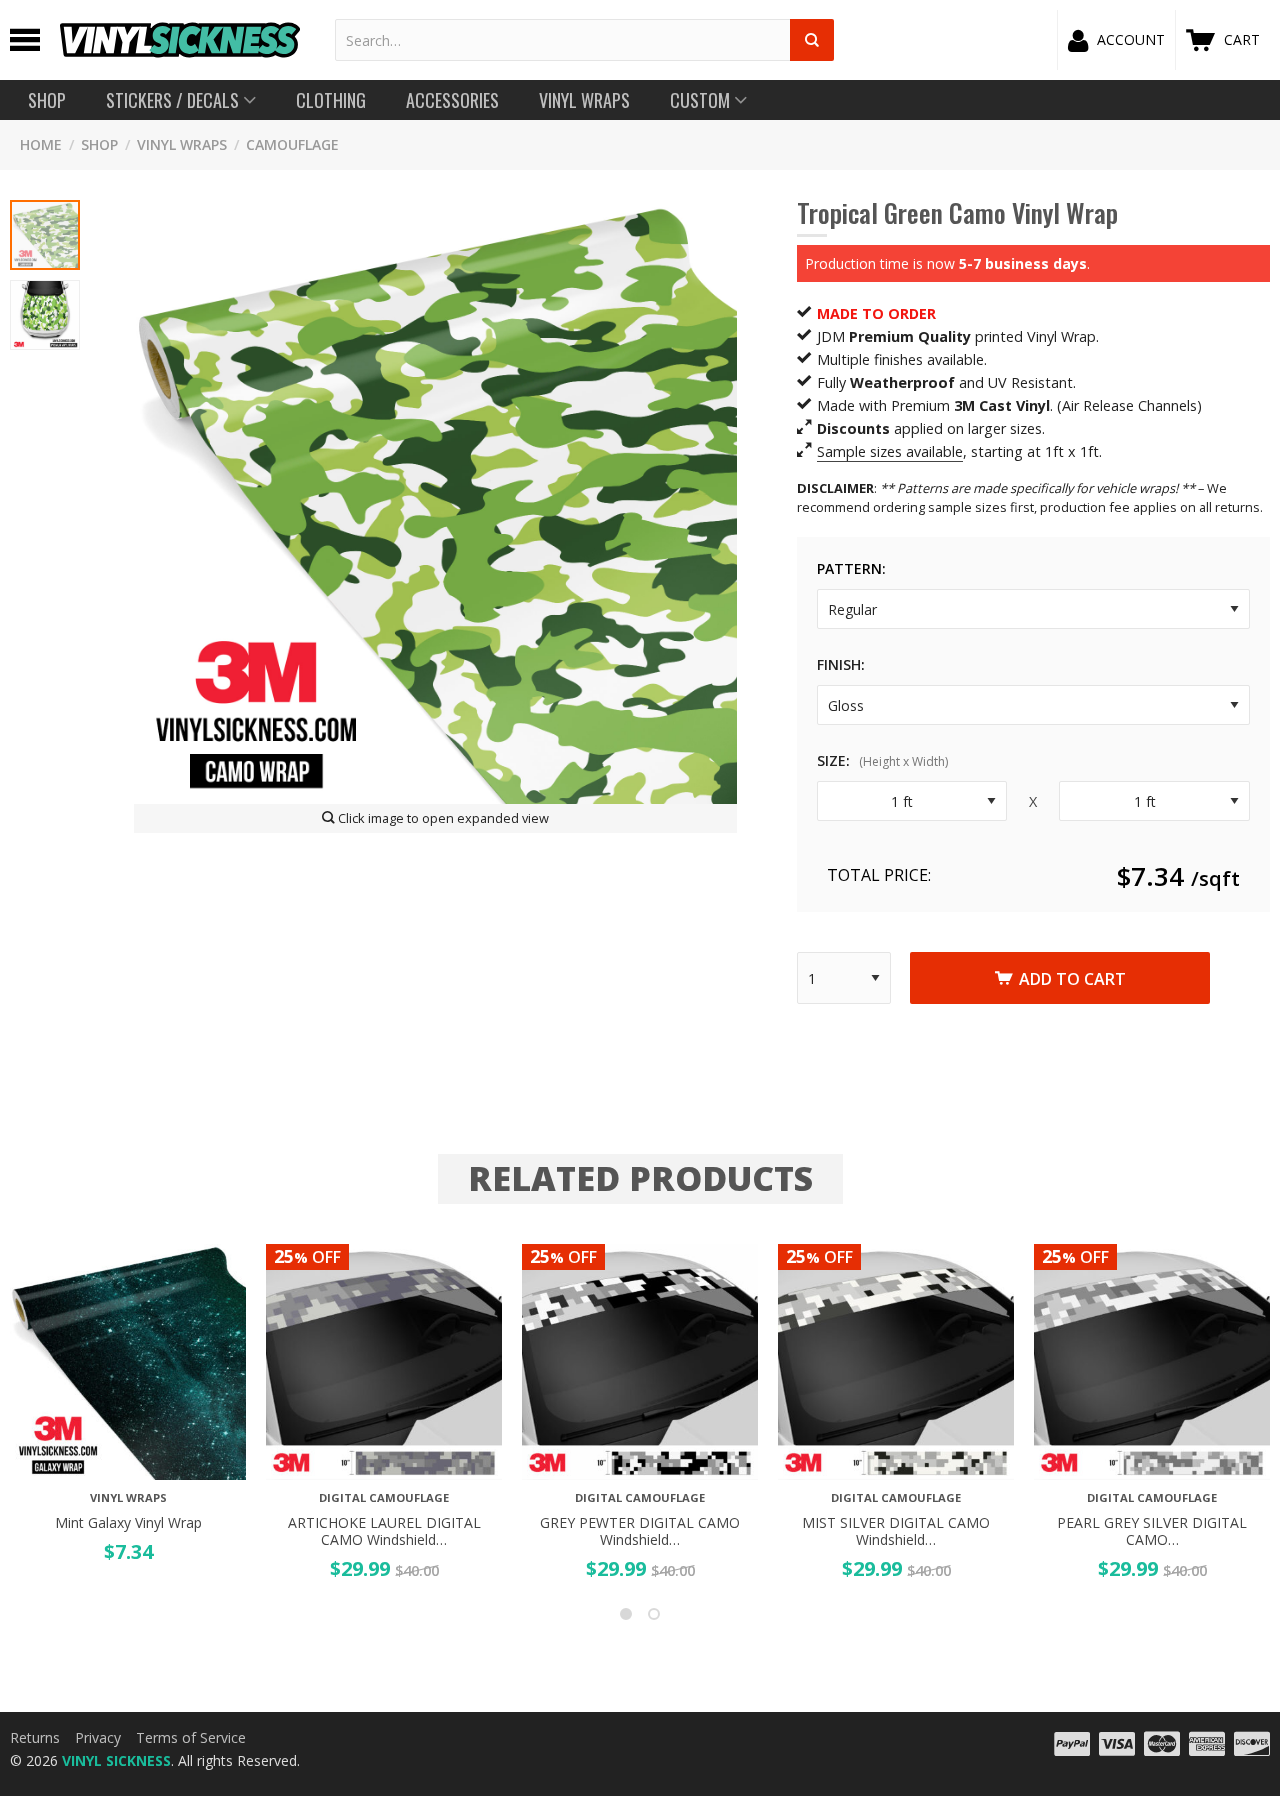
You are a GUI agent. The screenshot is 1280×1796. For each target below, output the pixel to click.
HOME (41, 144)
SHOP (99, 144)
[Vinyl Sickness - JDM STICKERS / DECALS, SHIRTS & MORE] (180, 40)
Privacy (98, 1737)
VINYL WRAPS (182, 144)
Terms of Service (191, 1737)
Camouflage (292, 144)
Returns (35, 1737)
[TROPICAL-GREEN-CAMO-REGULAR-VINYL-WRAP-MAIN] (435, 502)
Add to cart (1072, 979)
